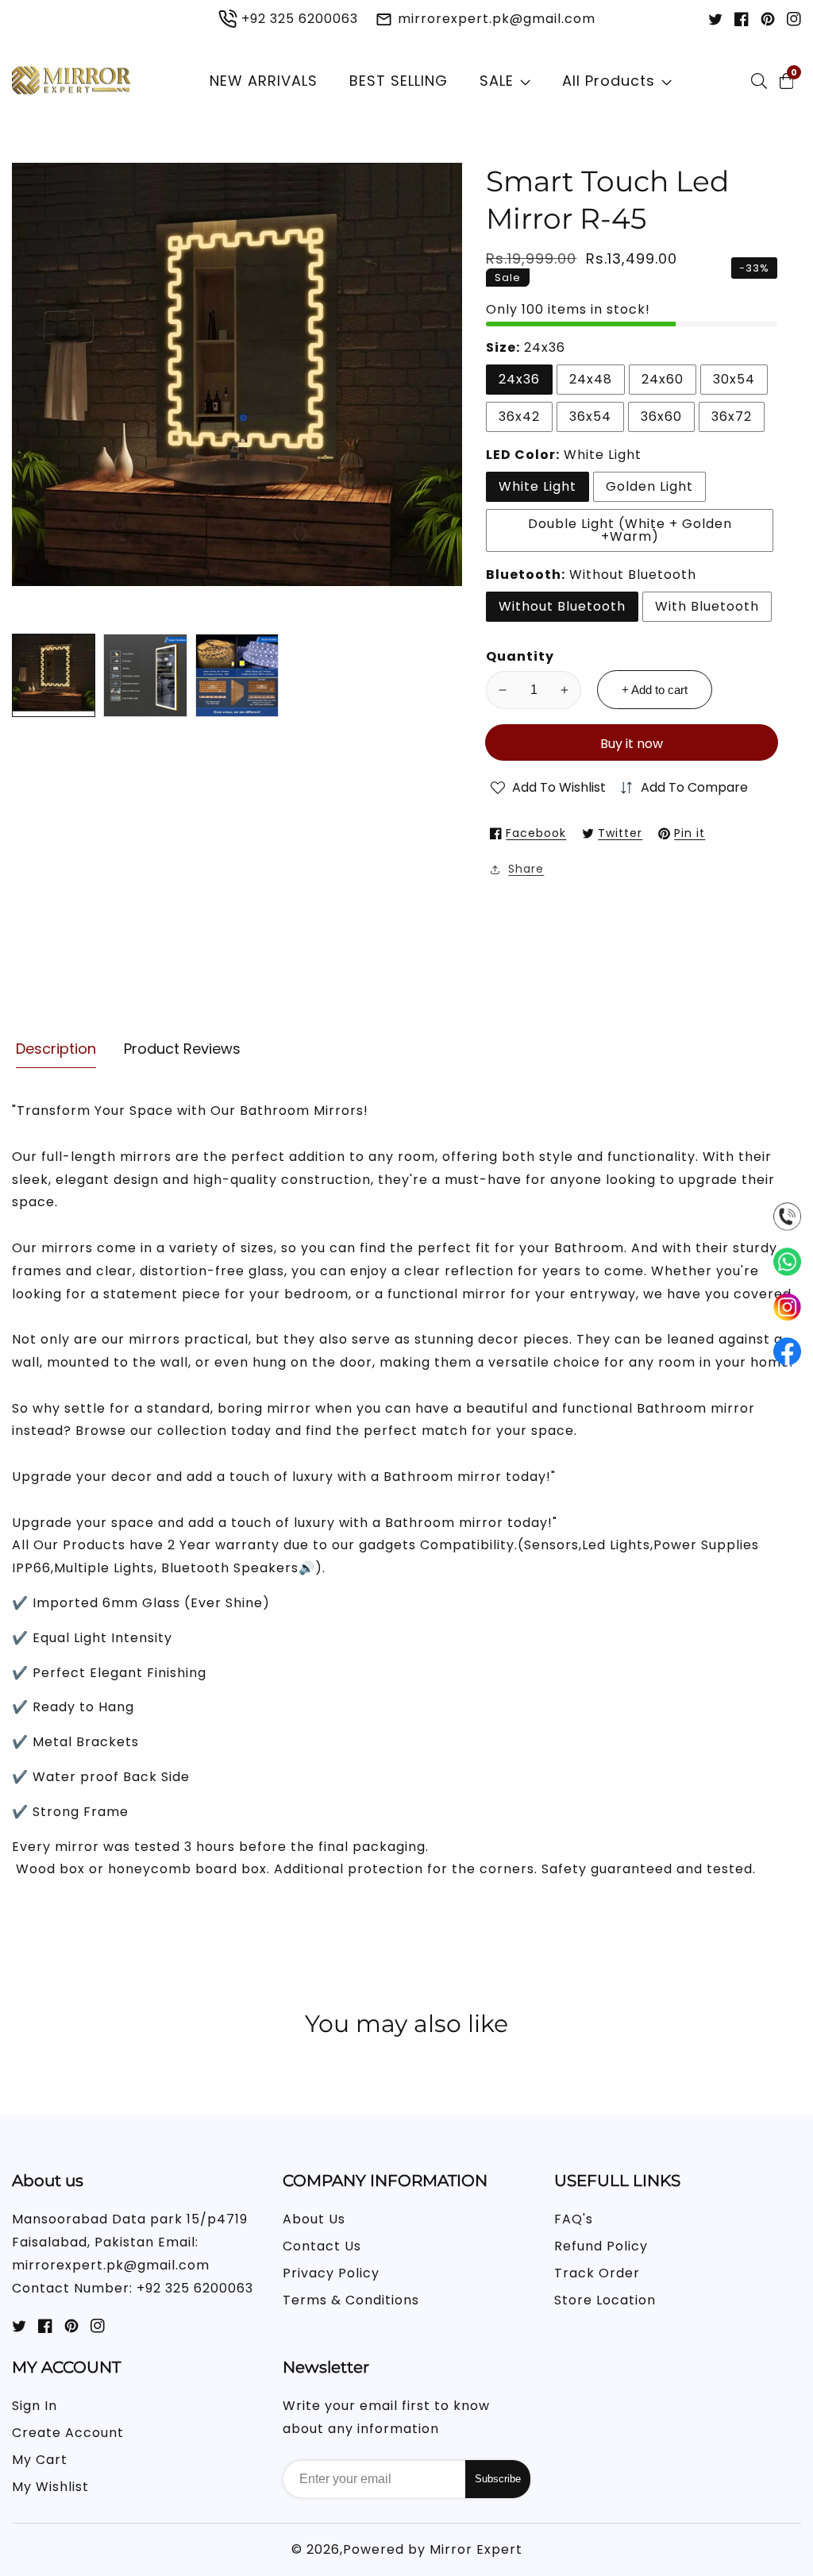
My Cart (40, 2460)
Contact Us (322, 2246)
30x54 (734, 379)
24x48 (591, 379)
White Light (538, 486)
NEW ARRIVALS (264, 81)
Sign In (35, 2406)
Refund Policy (601, 2246)
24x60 (663, 379)
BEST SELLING (399, 81)
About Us (314, 2219)
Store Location (605, 2300)
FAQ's (574, 2219)
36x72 (732, 416)
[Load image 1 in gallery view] (54, 675)
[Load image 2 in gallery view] (145, 675)
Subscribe (498, 2479)
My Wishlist (50, 2487)
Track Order (597, 2273)
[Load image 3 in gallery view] (237, 675)
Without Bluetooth (562, 606)
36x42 (519, 416)
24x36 (519, 379)
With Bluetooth (707, 606)
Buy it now (632, 744)
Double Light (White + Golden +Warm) (630, 530)
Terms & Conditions (351, 2300)
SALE (497, 81)
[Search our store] (762, 81)
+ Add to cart (655, 690)
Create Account (68, 2433)
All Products (609, 81)
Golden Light (649, 486)
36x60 (661, 416)
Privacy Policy (331, 2273)
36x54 (590, 416)
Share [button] (526, 869)
